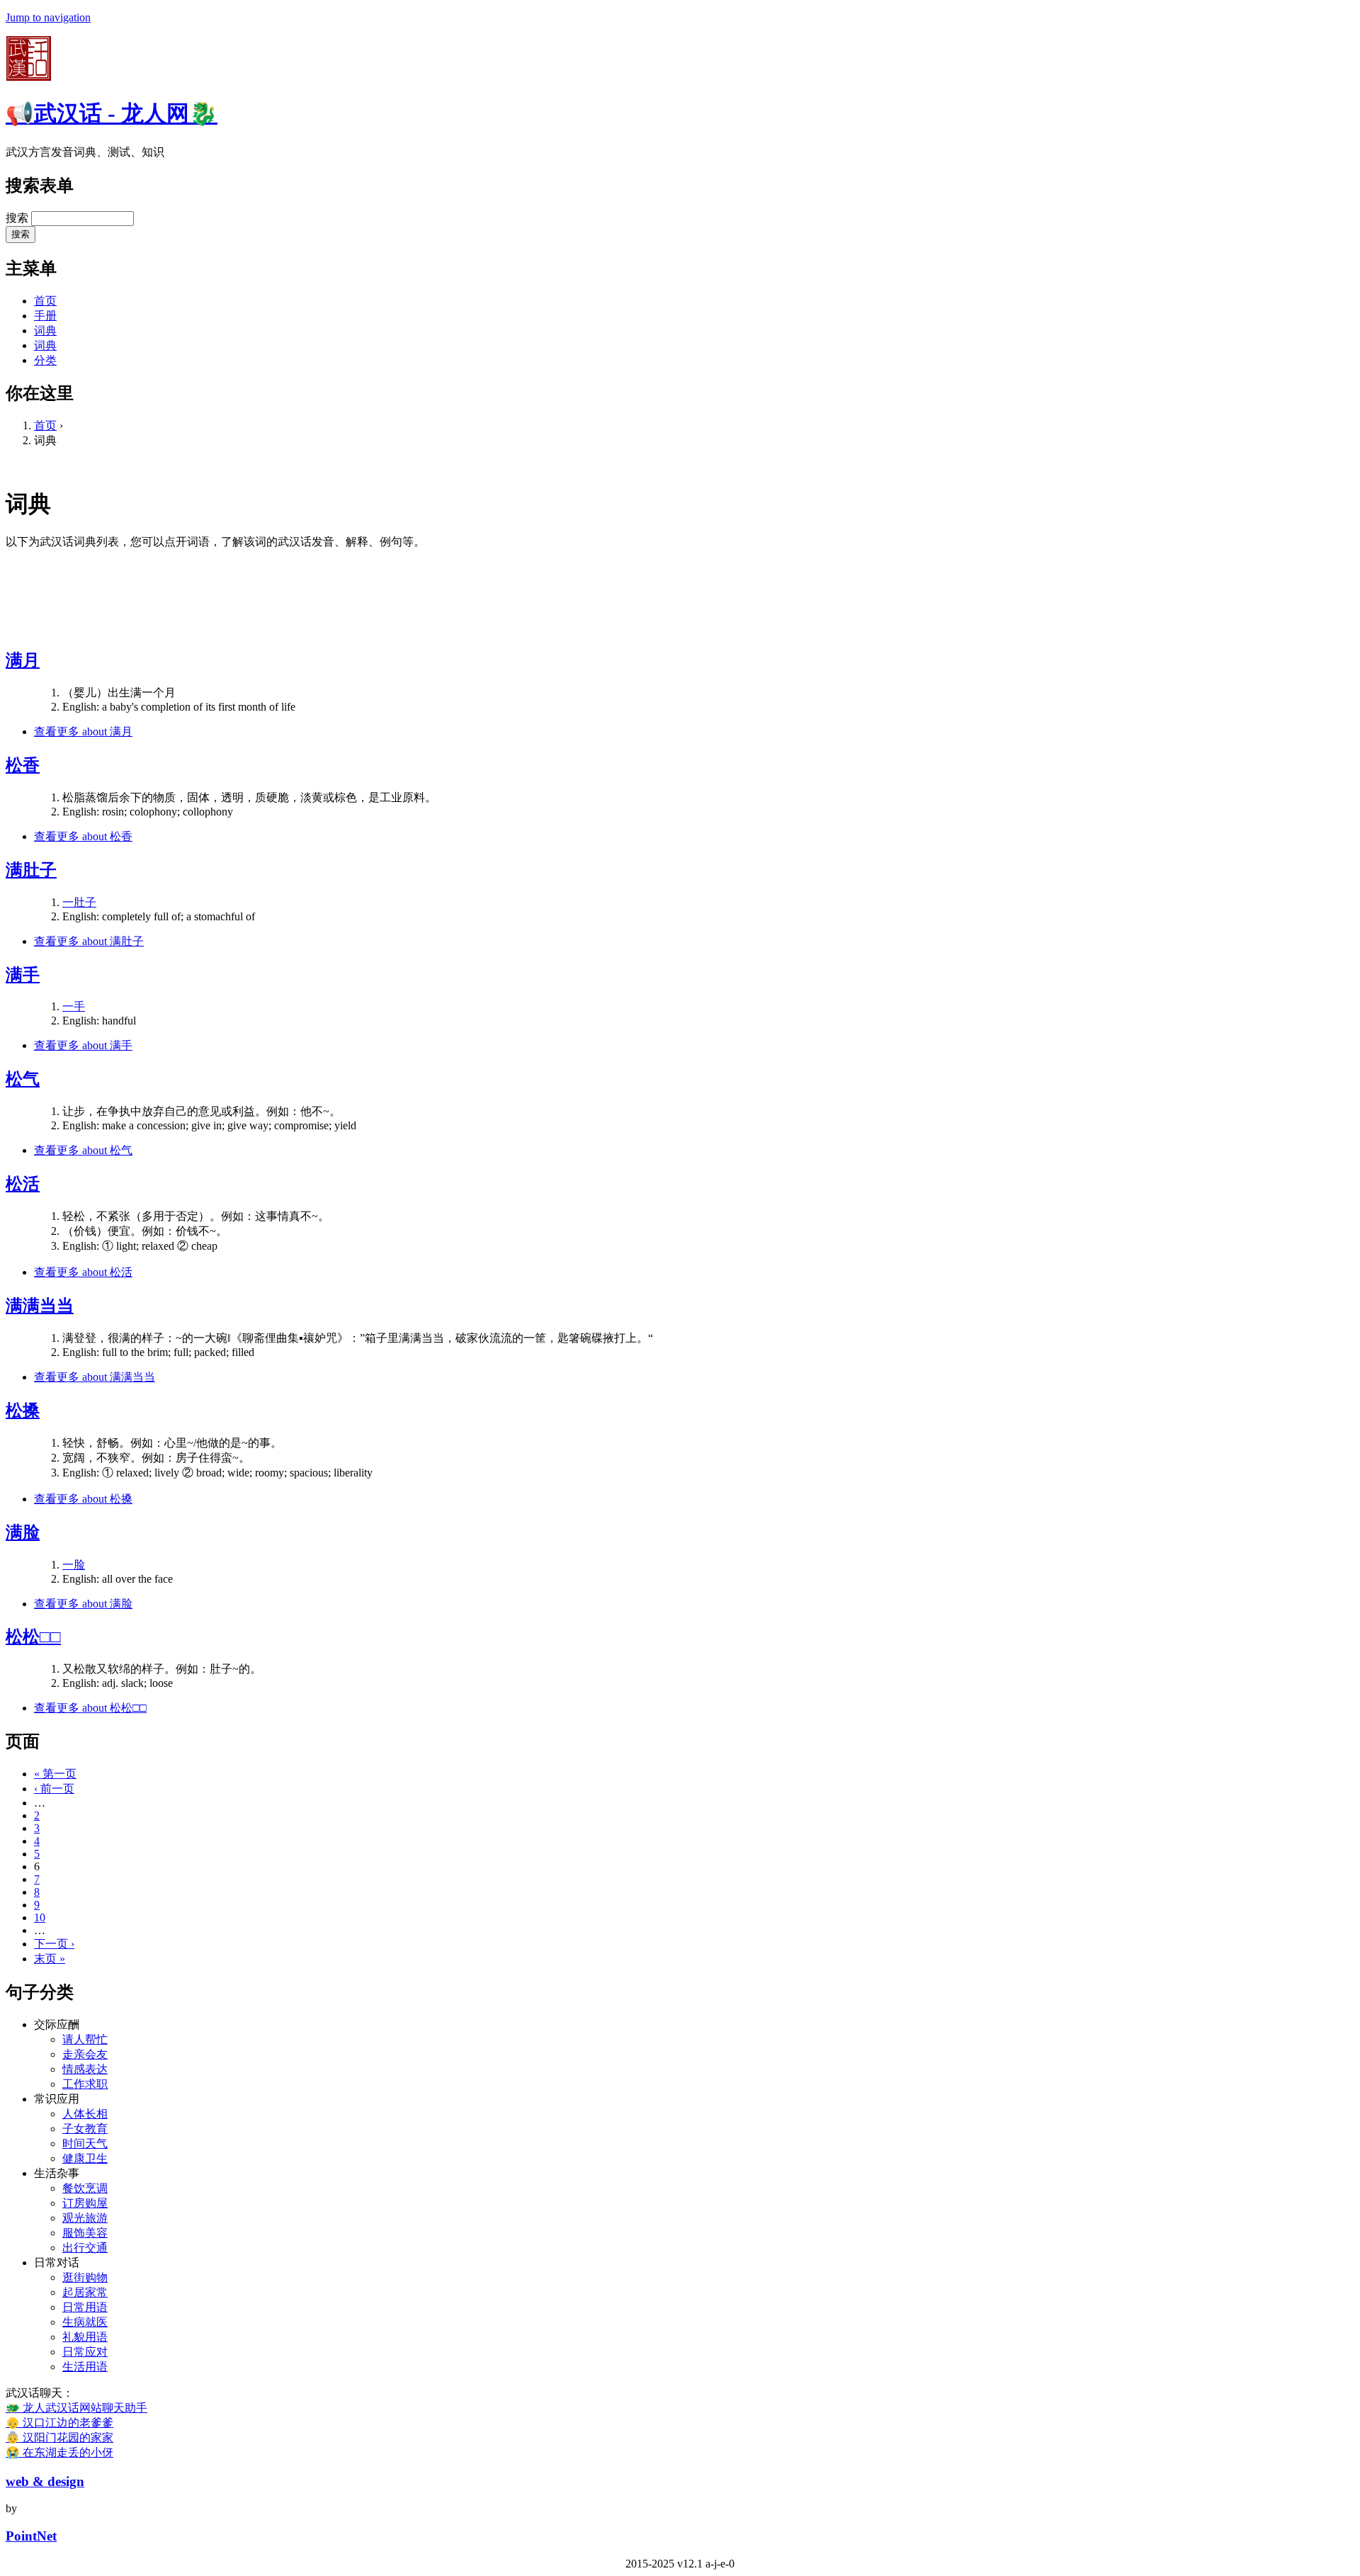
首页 (45, 301)
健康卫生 (85, 2158)
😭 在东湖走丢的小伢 (59, 2452)
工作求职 (85, 2084)
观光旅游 (85, 2218)
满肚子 (31, 870)
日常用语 (85, 2307)
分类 (45, 360)
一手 (74, 1006)
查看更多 (83, 731)
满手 (23, 975)
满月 (23, 660)
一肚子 (79, 902)
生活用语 (85, 2367)
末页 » (50, 1959)
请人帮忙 (85, 2039)
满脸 (23, 1532)
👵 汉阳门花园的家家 (59, 2437)
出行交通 (85, 2248)
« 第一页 (55, 1774)
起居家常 (85, 2292)
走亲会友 (85, 2054)
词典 (45, 331)
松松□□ (33, 1637)
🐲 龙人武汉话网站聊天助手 (76, 2408)
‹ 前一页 (54, 1789)
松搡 (23, 1411)
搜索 (18, 218)
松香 (23, 765)
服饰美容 (85, 2233)
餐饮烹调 (85, 2188)
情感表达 (85, 2069)
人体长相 (85, 2114)
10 (40, 1917)
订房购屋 (85, 2203)
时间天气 (85, 2143)
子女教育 (85, 2129)
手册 (45, 316)
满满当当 (40, 1306)
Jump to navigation (48, 17)
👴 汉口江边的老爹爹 (59, 2423)
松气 (23, 1079)
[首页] (28, 77)
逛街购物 (85, 2277)
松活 (23, 1184)
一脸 (74, 1565)
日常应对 (85, 2352)
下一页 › (54, 1944)
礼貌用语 (85, 2337)
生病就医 (85, 2322)
